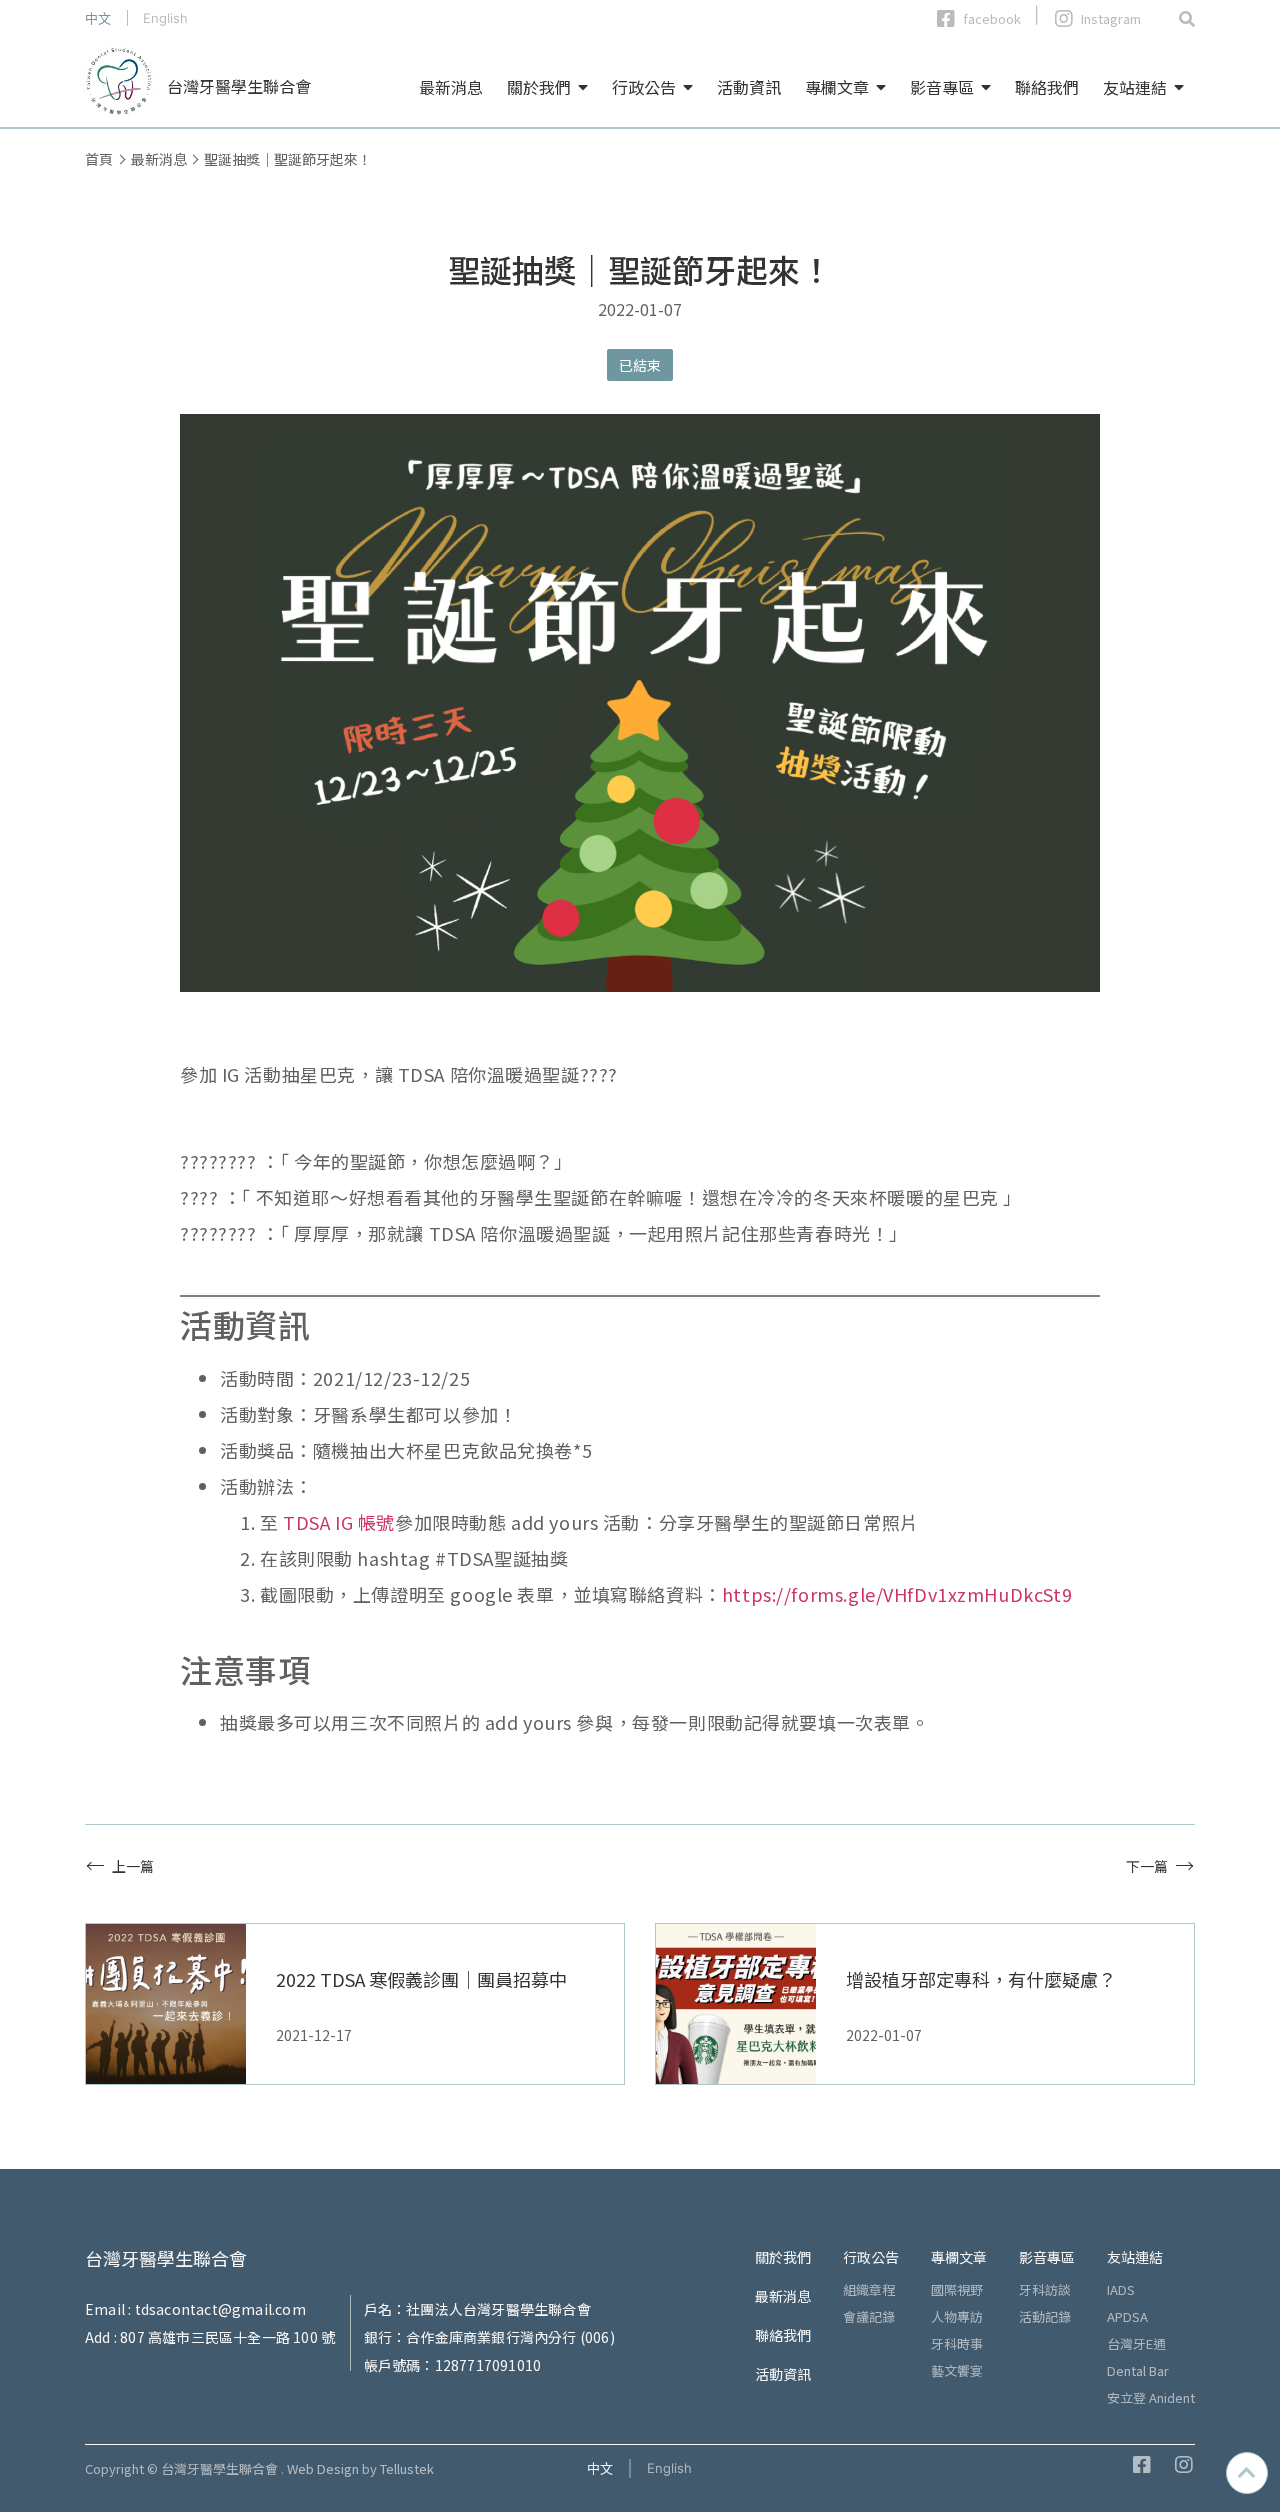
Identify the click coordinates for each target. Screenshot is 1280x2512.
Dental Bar (1138, 2370)
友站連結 (1135, 87)
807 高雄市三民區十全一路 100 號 (227, 2337)
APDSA (1127, 2316)
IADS (1121, 2289)
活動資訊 (749, 87)
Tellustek (407, 2468)
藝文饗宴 (957, 2370)
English (165, 18)
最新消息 (451, 87)
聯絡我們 (1047, 87)
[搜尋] (1187, 18)
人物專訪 (957, 2316)
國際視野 (957, 2289)
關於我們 (539, 87)
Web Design (323, 2468)
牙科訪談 (1045, 2289)
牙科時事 (957, 2343)
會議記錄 (869, 2316)
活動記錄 (1045, 2316)
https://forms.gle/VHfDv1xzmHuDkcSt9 (897, 1594)
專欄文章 (837, 87)
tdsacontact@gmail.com (220, 2309)
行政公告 (644, 87)
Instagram (1111, 18)
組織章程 (869, 2289)
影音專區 (942, 87)
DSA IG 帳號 (345, 1522)
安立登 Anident (1151, 2397)
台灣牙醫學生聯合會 (239, 86)
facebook (992, 18)
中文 (98, 18)
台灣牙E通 (1136, 2343)
